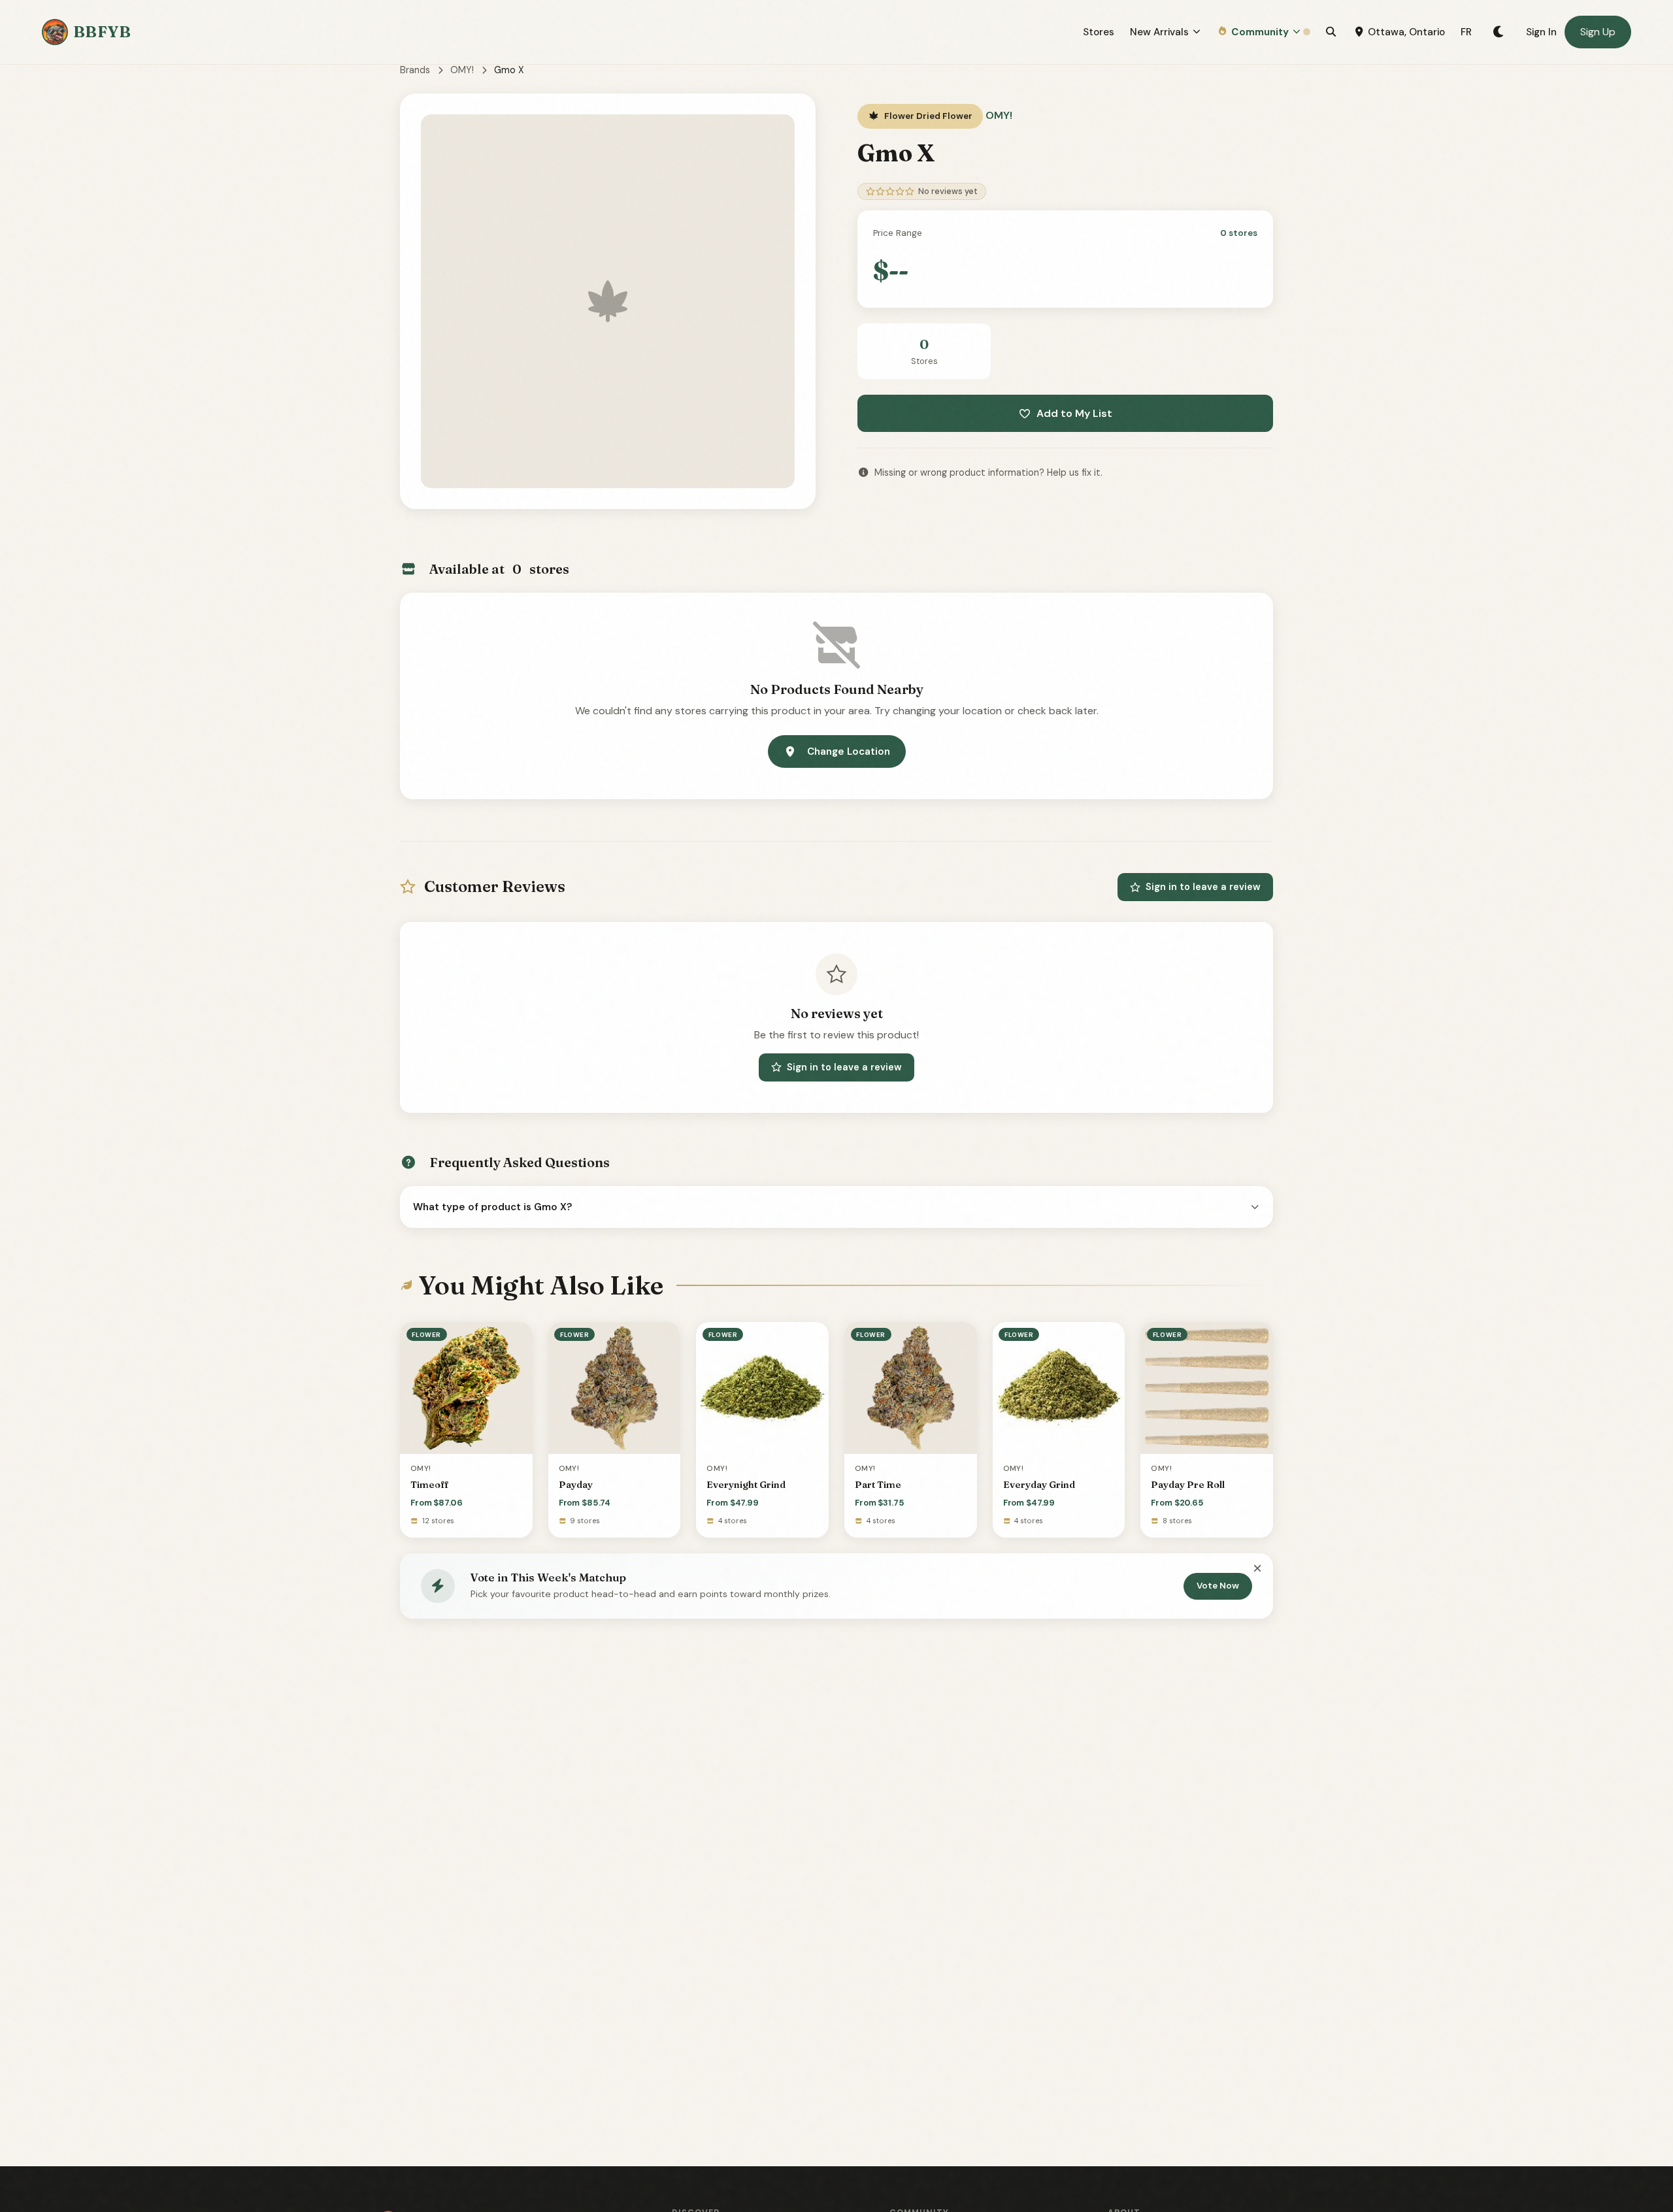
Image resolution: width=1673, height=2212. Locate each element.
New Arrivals (1159, 32)
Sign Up (1598, 32)
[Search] (1331, 32)
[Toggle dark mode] (1499, 32)
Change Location (849, 751)
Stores (1099, 32)
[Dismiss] (1257, 1569)
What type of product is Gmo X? (493, 1207)
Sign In (1541, 32)
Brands (415, 70)
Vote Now (1218, 1586)
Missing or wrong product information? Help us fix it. (988, 472)
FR (1466, 32)
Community (1260, 32)
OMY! (462, 70)
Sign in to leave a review (1203, 887)
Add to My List (1074, 413)
